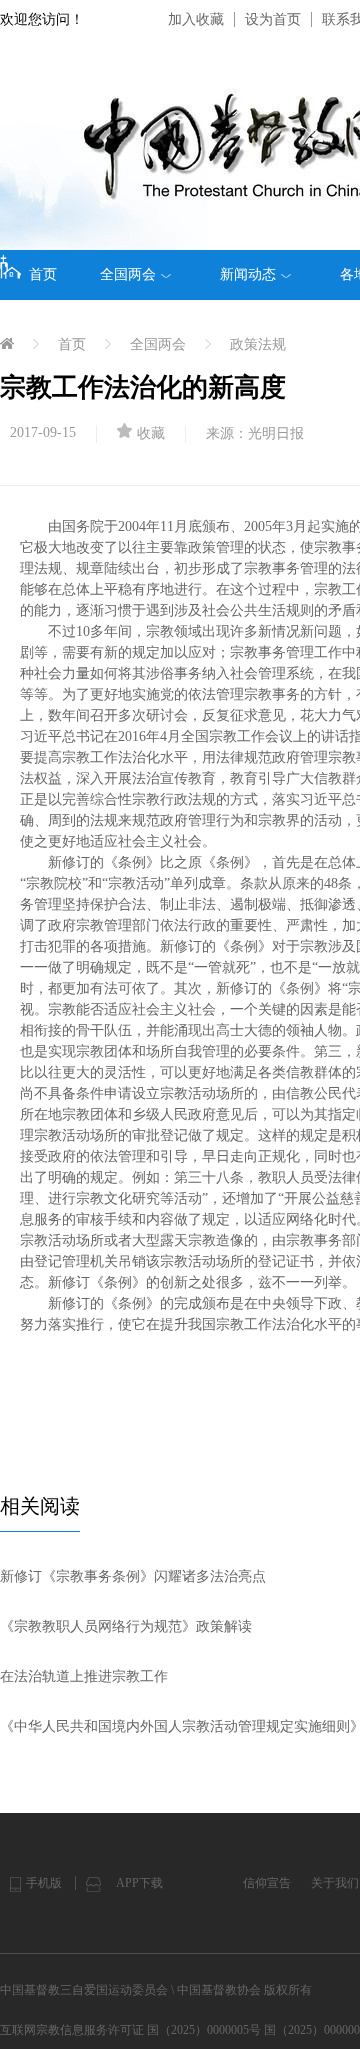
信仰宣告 (267, 1883)
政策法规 (258, 344)
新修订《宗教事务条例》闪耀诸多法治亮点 (133, 1576)
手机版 (44, 1883)
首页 (43, 274)
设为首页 (273, 19)
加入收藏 (196, 19)
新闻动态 (248, 274)
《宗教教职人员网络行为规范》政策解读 (126, 1626)
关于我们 (335, 1883)
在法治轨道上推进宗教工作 (84, 1676)
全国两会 (128, 274)
